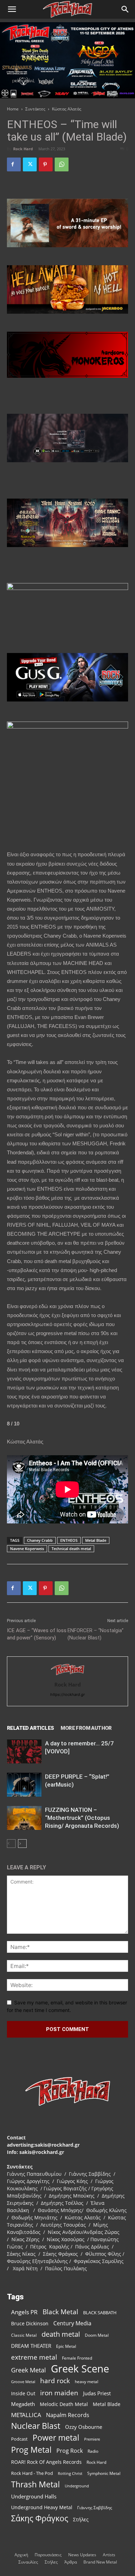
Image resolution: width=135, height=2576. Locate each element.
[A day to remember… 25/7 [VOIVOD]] (24, 1751)
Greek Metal (29, 2370)
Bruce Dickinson (30, 2323)
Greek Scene (80, 2369)
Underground (77, 2486)
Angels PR (24, 2312)
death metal (61, 2334)
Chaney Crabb (40, 1540)
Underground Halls (34, 2496)
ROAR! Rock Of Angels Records (46, 2462)
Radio (93, 2451)
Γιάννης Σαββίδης (95, 2507)
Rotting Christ (70, 2474)
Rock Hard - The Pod (32, 2473)
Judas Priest (97, 2393)
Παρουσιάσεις (48, 2555)
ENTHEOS (69, 1540)
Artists (109, 2555)
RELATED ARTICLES (30, 1728)
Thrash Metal (35, 2484)
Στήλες (81, 2519)
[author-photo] (67, 1675)
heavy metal (87, 2381)
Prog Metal (31, 2450)
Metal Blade (96, 1540)
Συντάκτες (35, 109)
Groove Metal (23, 2382)
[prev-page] (11, 1844)
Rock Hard (23, 149)
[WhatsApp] (62, 164)
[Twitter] (30, 164)
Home (13, 109)
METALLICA (26, 2415)
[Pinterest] (46, 164)
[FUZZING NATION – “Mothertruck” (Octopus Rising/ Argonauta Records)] (24, 1818)
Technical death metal (71, 1549)
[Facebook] (14, 164)
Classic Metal (24, 2335)
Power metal (56, 2438)
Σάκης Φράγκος (40, 2518)
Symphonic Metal (104, 2473)
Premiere (92, 2439)
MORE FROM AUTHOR (86, 1728)
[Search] (125, 9)
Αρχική (21, 2555)
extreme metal (34, 2357)
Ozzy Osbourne (84, 2427)
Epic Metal (66, 2346)
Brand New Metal (100, 2562)
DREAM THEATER (31, 2346)
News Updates (82, 2555)
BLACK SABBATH (100, 2313)
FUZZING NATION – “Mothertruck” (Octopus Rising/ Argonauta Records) (82, 1818)
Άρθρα (71, 2562)
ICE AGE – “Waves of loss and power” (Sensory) (37, 1634)
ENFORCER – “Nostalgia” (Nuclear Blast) (96, 1634)
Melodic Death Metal (64, 2404)
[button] (12, 9)
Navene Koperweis (27, 1549)
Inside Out (23, 2393)
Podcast (19, 2439)
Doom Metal (97, 2335)
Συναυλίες (28, 2562)
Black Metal (60, 2312)
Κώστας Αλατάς (67, 109)
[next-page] (22, 1844)
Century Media (72, 2323)
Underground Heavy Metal (42, 2507)
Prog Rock (70, 2451)
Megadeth (23, 2404)
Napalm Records (68, 2415)
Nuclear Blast (36, 2426)
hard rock (55, 2381)
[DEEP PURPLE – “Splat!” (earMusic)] (24, 1785)
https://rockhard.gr (67, 1694)
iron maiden (59, 2393)
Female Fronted (77, 2358)
